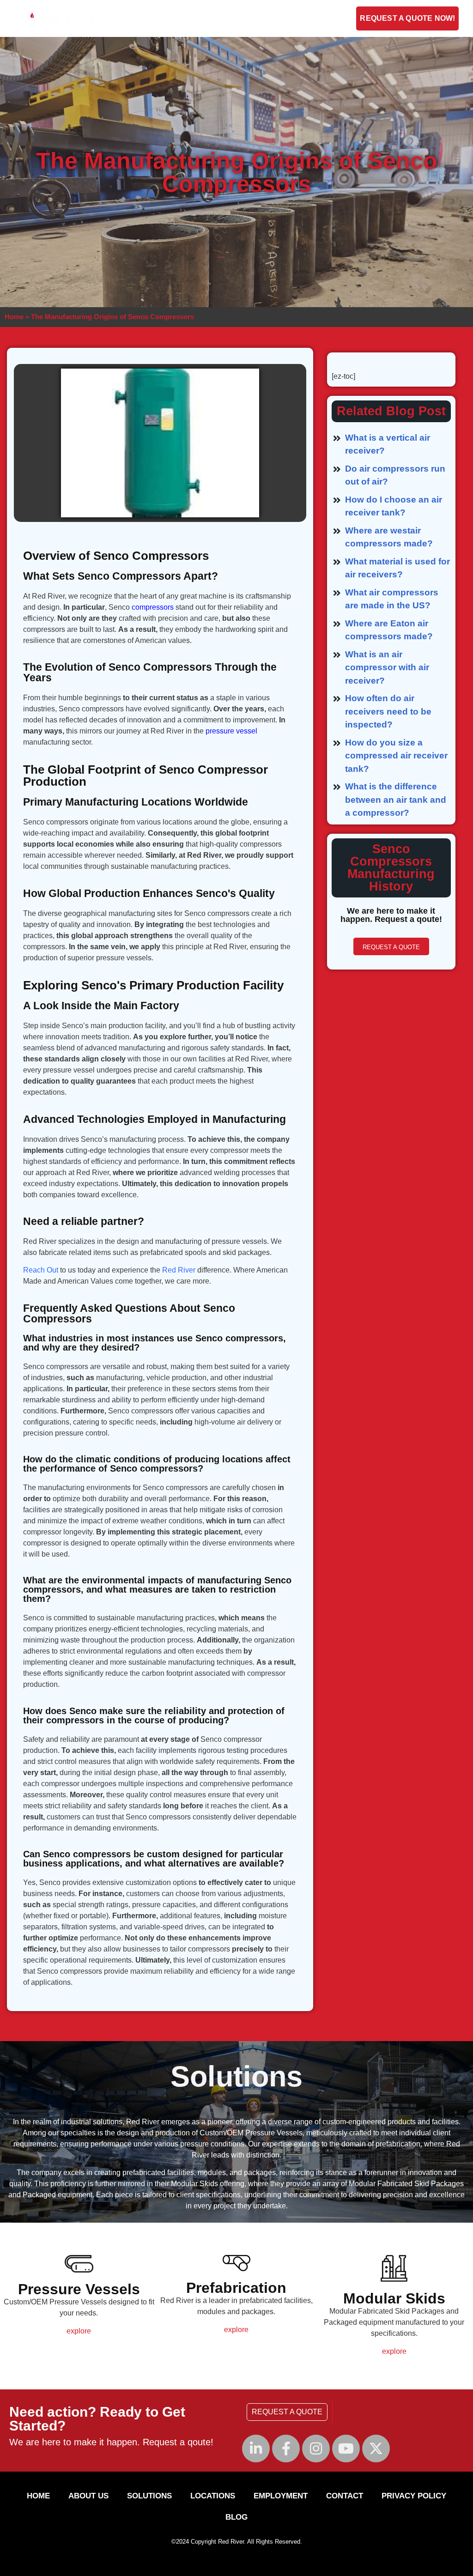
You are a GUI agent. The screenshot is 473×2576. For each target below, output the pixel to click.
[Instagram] (316, 2449)
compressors (153, 607)
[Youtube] (346, 2449)
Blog (345, 18)
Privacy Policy (414, 2496)
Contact (246, 18)
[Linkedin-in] (256, 2449)
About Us (130, 18)
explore (79, 2331)
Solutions (189, 18)
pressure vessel (231, 731)
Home (14, 317)
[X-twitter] (376, 2449)
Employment (299, 18)
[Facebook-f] (286, 2449)
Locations (213, 2496)
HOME (38, 2496)
